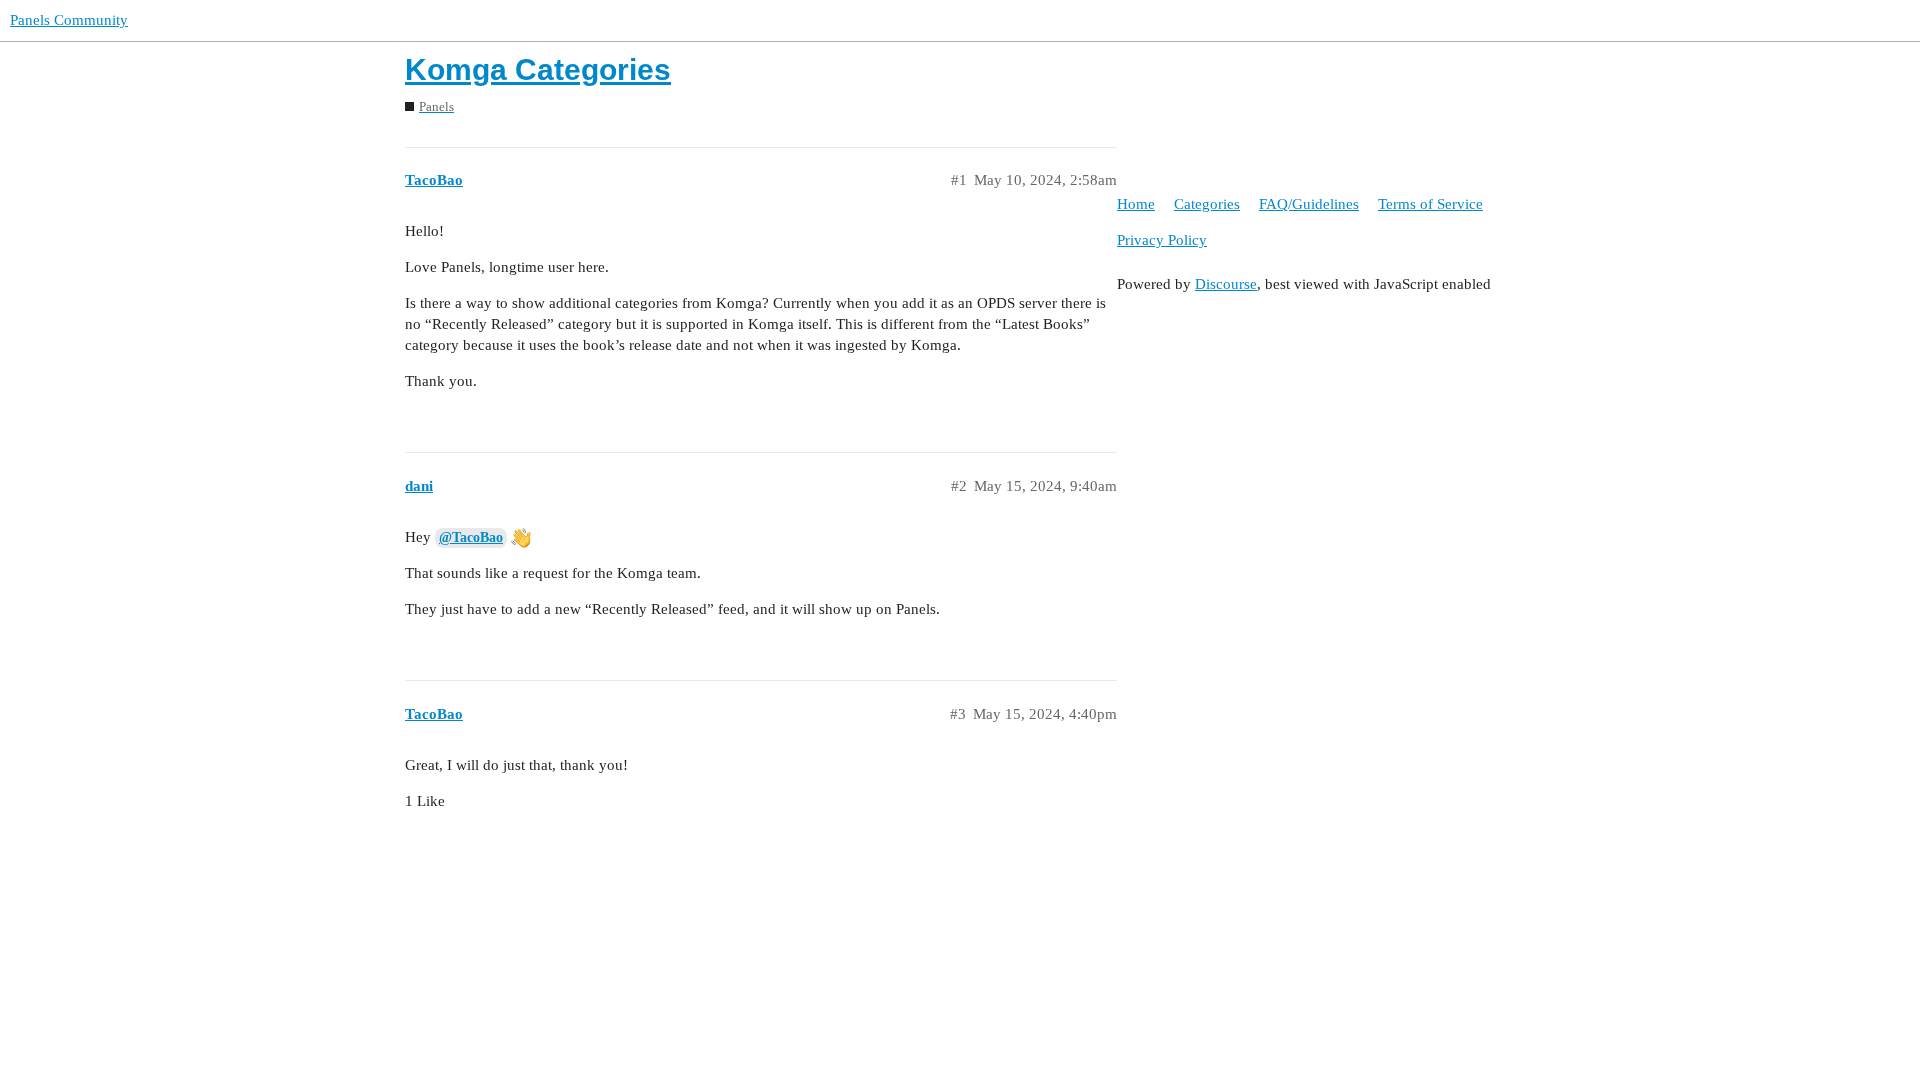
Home (1136, 204)
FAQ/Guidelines (1309, 204)
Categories (1207, 204)
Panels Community (69, 20)
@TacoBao (471, 537)
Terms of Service (1430, 204)
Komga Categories (538, 69)
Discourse (1226, 284)
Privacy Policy (1162, 240)
